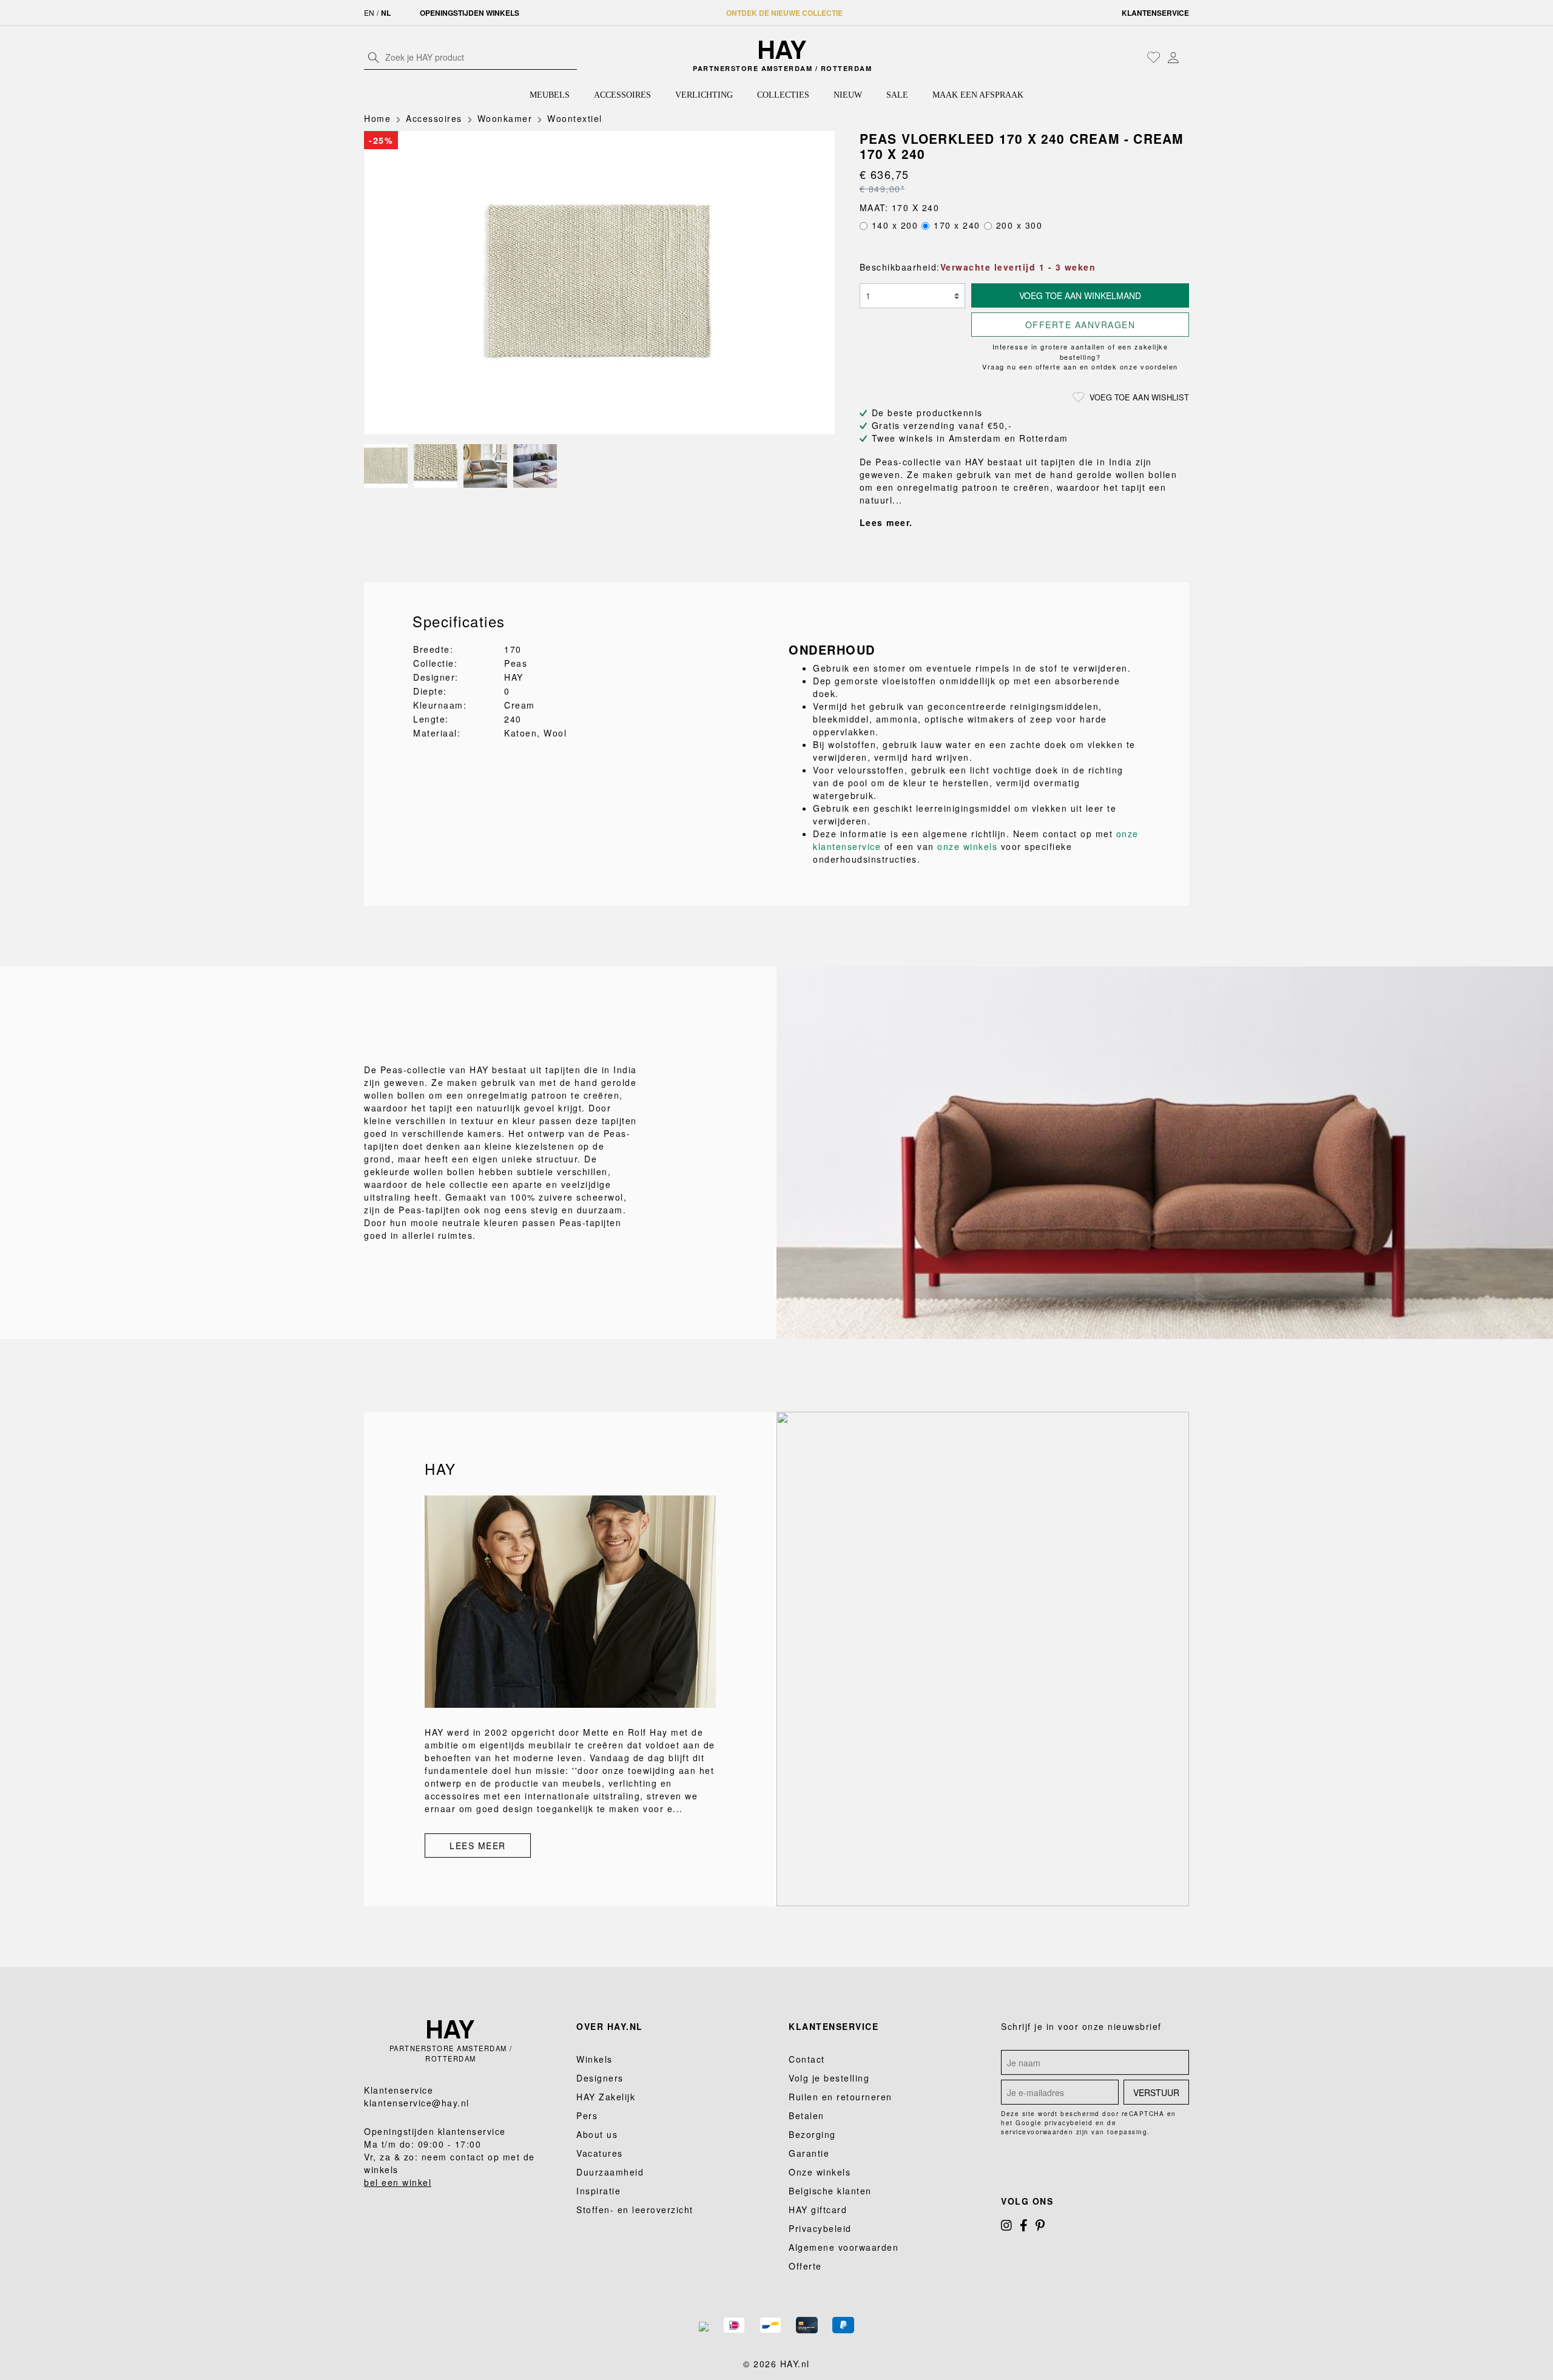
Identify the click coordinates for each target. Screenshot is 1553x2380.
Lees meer (478, 1846)
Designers (600, 2078)
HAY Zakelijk (606, 2097)
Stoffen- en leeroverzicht (635, 2210)
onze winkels (967, 846)
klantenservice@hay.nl (417, 2103)
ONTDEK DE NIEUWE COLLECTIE (784, 13)
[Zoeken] (374, 57)
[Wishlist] (1154, 57)
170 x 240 (957, 225)
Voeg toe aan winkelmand (1080, 295)
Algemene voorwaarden (844, 2247)
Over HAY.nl (610, 2026)
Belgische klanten (830, 2191)
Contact (807, 2059)
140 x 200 (895, 225)
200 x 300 (1019, 225)
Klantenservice (1155, 13)
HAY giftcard (818, 2210)
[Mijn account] (1173, 57)
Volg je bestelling (829, 2078)
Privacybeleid (820, 2228)
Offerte (805, 2266)
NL (386, 13)
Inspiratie (598, 2191)
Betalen (807, 2115)
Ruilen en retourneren (841, 2097)
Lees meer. (886, 522)
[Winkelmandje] (1186, 58)
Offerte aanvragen (1080, 325)
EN (369, 12)
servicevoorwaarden (1037, 2132)
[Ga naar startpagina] (783, 50)
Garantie (809, 2153)
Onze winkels (820, 2172)
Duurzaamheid (610, 2172)
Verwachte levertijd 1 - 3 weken (1018, 267)
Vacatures (600, 2153)
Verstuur (1156, 2092)
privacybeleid (1069, 2123)
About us (597, 2134)
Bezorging (812, 2134)
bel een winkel (398, 2182)
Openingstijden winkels (470, 13)
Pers (587, 2115)
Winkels (595, 2059)
